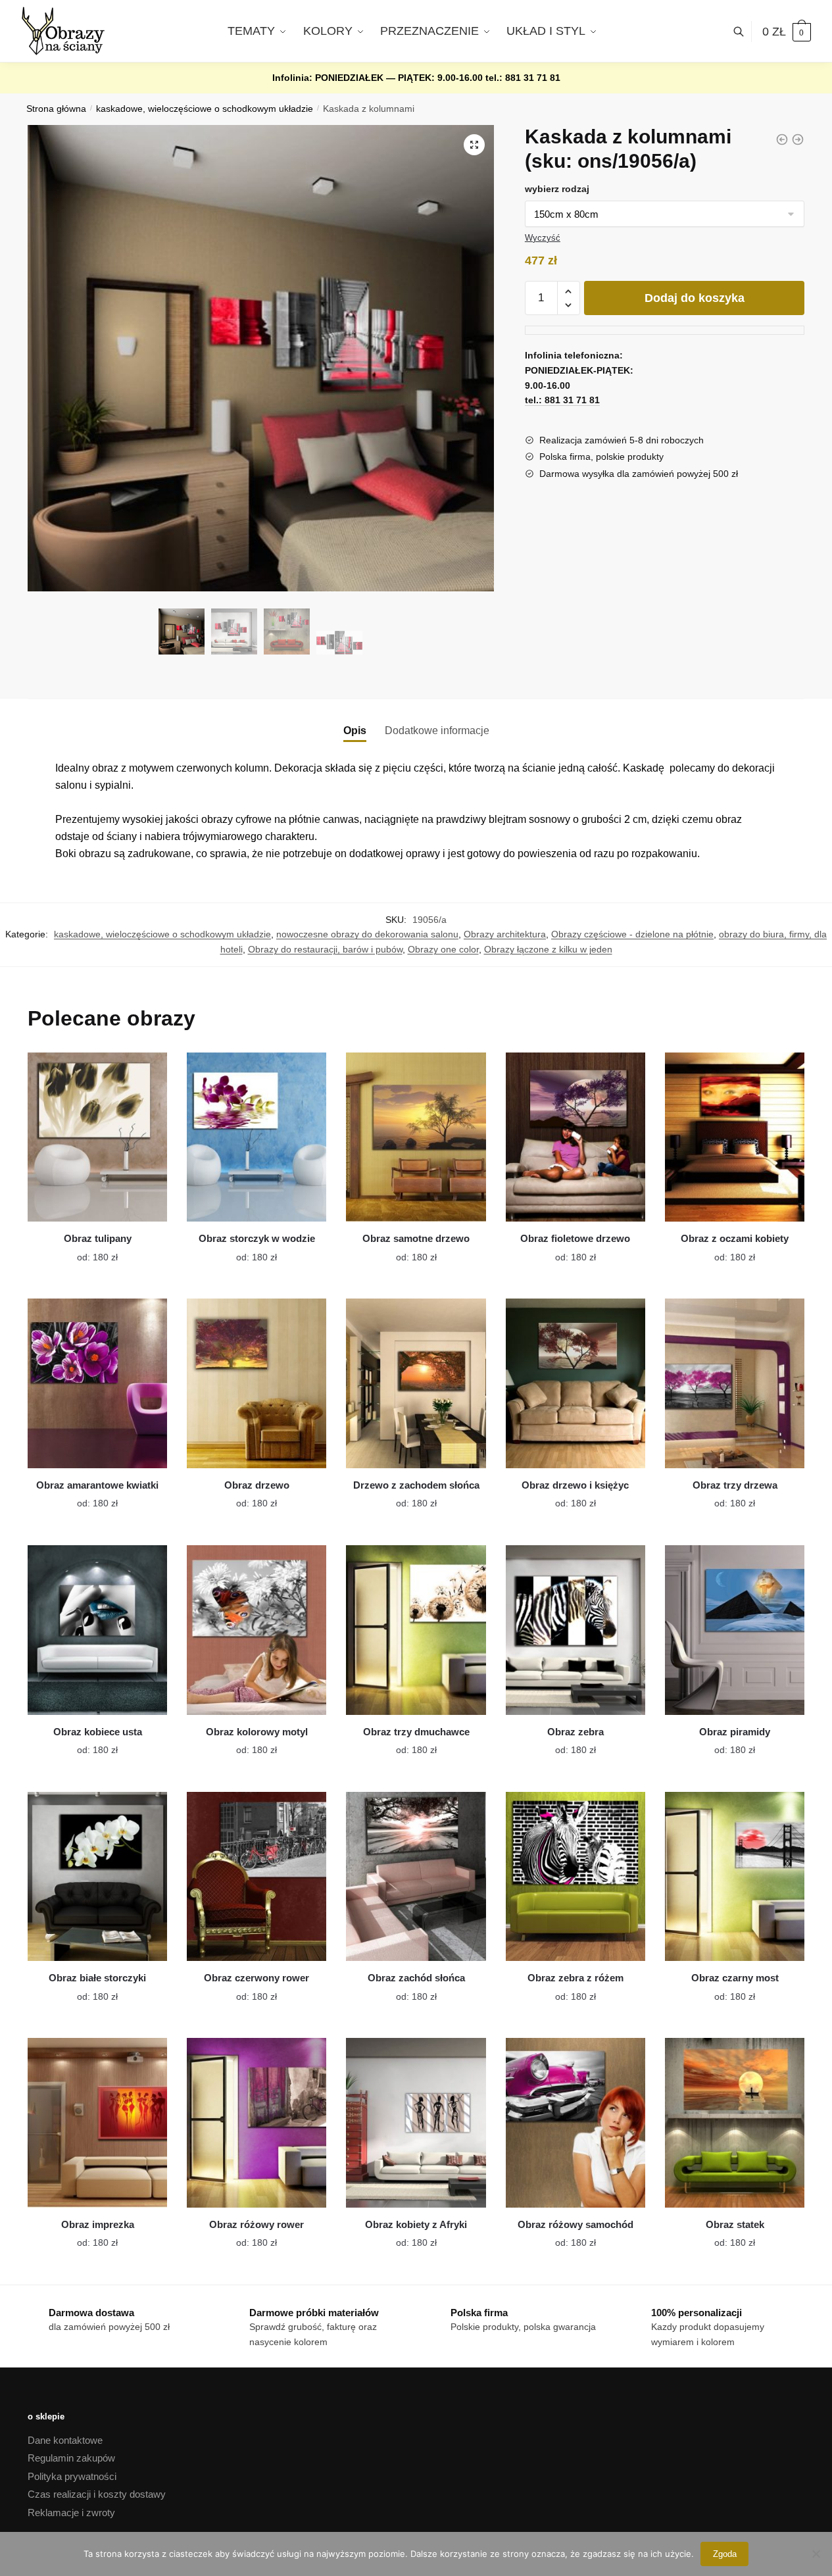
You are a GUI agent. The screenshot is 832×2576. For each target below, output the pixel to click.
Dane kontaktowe (65, 2440)
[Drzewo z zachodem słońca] (416, 1383)
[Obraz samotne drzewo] (416, 1137)
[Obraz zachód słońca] (416, 1877)
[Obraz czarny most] (735, 1877)
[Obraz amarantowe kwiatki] (97, 1383)
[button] (474, 145)
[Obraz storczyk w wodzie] (257, 1137)
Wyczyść (543, 238)
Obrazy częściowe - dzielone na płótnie (632, 934)
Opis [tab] (355, 731)
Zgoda (725, 2554)
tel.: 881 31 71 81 (523, 78)
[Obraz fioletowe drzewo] (575, 1137)
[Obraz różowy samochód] (575, 2123)
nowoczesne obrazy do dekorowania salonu (367, 934)
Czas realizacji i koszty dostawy (97, 2494)
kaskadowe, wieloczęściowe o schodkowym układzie (205, 109)
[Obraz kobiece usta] (97, 1630)
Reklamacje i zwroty (71, 2513)
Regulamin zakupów (71, 2458)
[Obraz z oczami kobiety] (735, 1137)
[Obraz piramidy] (735, 1630)
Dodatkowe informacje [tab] (437, 731)
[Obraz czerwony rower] (257, 1877)
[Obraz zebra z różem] (575, 1877)
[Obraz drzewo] (257, 1383)
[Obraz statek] (735, 2123)
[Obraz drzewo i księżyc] (575, 1383)
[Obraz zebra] (575, 1630)
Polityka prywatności (72, 2476)
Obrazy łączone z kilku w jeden (548, 949)
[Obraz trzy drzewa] (735, 1383)
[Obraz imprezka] (97, 2123)
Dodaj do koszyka (695, 298)
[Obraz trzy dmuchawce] (416, 1630)
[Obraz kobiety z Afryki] (416, 2123)
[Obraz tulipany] (97, 1137)
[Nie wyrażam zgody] (816, 2554)
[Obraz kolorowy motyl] (257, 1630)
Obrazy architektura (505, 934)
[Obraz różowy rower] (257, 2123)
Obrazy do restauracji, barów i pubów (325, 949)
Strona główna (56, 109)
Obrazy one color (443, 949)
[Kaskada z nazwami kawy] (782, 139)
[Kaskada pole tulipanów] (798, 139)
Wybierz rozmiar (87, 1249)
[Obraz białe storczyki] (97, 1877)
